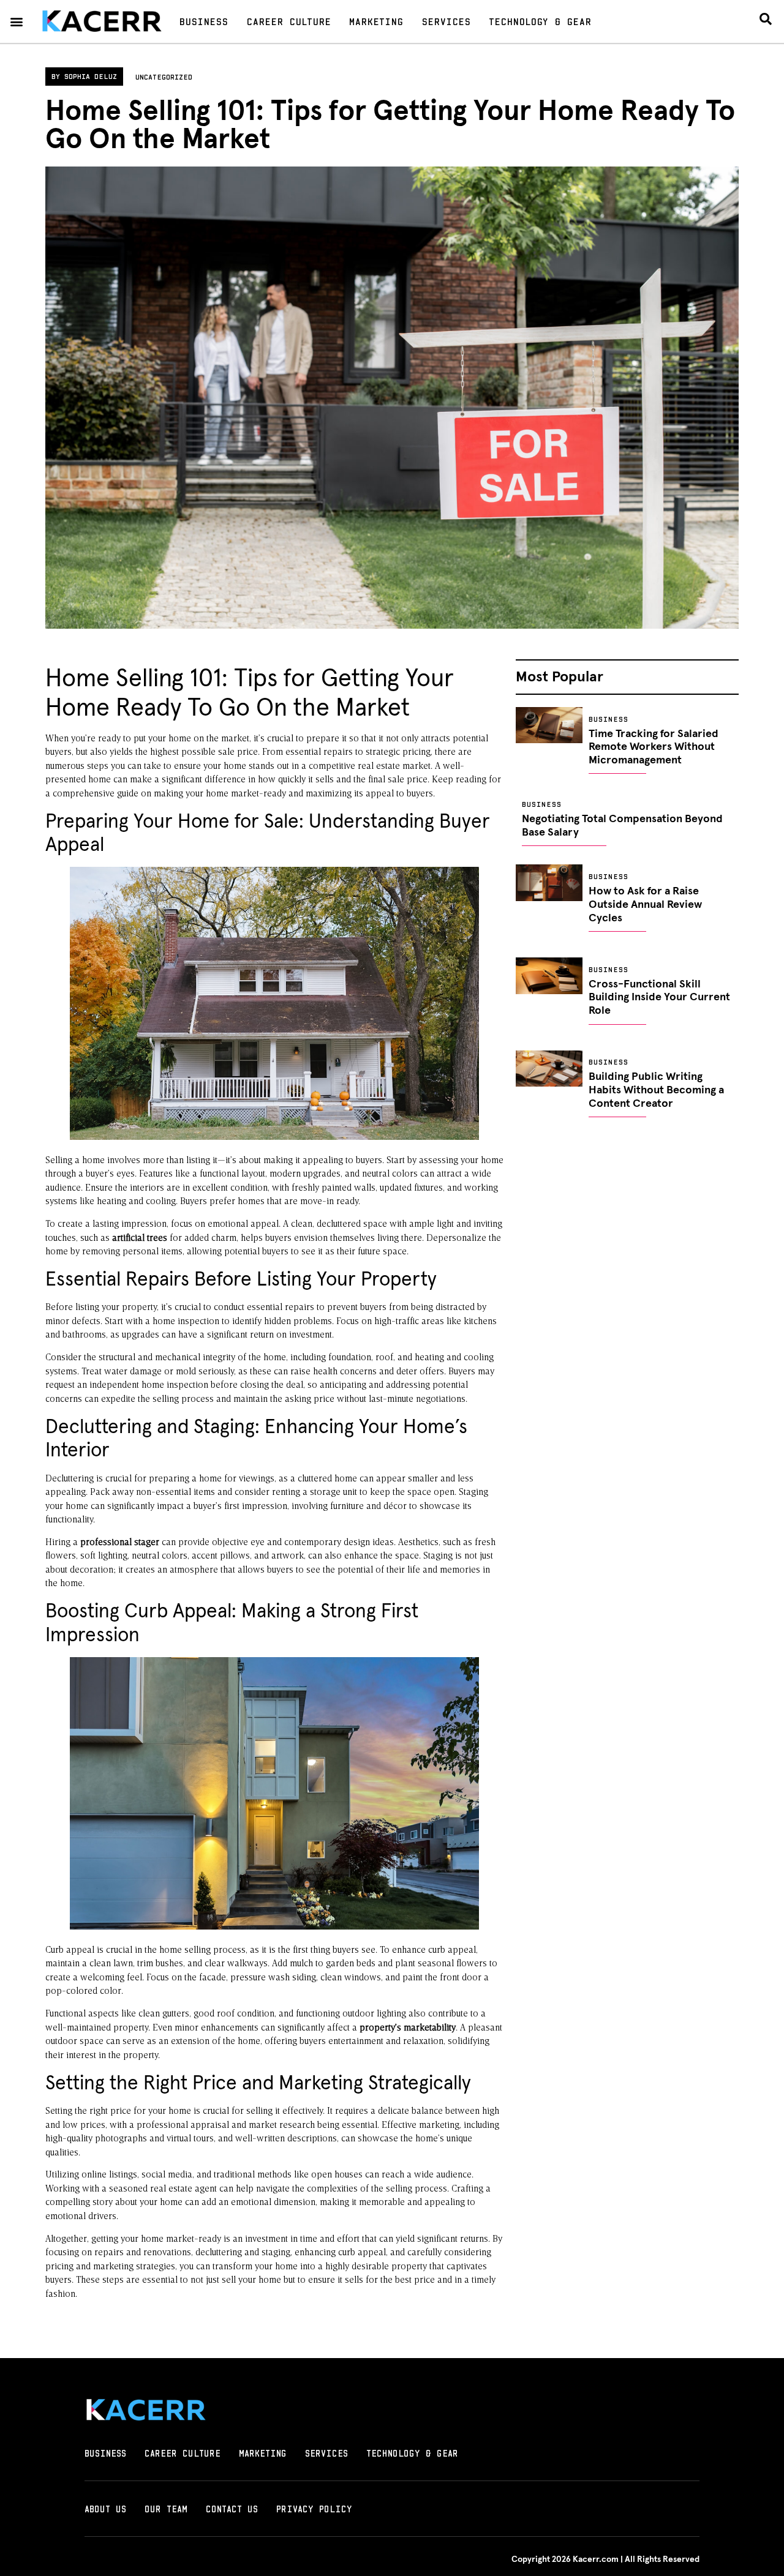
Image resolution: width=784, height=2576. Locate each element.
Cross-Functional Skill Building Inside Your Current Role (659, 998)
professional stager (120, 1543)
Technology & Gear (540, 21)
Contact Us (232, 2509)
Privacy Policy (314, 2509)
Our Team (166, 2509)
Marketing (376, 21)
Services (446, 21)
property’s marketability (408, 2028)
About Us (105, 2509)
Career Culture (288, 21)
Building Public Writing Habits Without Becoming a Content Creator (656, 1090)
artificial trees (140, 1239)
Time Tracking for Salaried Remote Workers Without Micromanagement (654, 747)
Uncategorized (164, 77)
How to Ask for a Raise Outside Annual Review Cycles (645, 904)
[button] (16, 22)
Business (203, 21)
